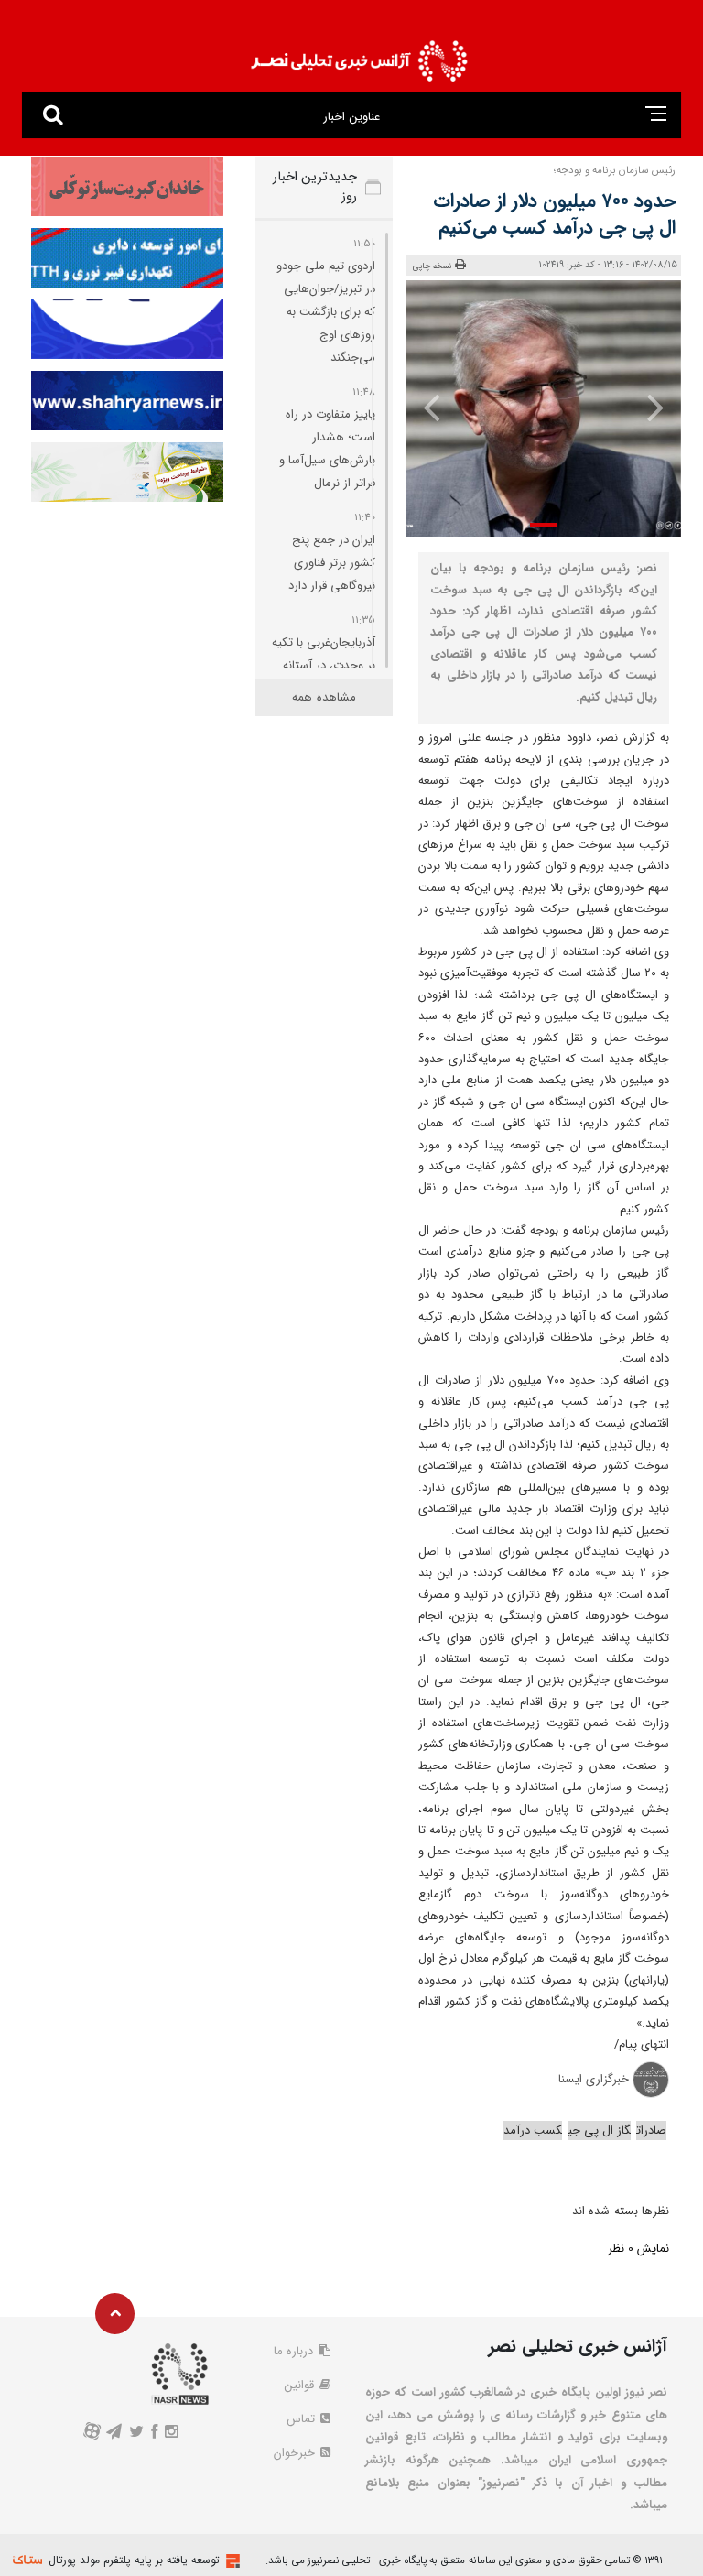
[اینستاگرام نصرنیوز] (172, 2434)
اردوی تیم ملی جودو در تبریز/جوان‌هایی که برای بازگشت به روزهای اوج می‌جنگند (326, 312)
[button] (544, 525)
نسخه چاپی (433, 266)
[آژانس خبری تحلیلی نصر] (359, 55)
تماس (303, 2419)
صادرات (651, 2130)
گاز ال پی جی (599, 2130)
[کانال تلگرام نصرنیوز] (114, 2434)
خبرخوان (296, 2453)
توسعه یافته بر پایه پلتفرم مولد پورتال (134, 2560)
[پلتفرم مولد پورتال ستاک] (231, 2561)
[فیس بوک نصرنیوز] (155, 2434)
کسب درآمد (533, 2130)
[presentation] (654, 407)
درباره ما (295, 2351)
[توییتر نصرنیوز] (136, 2434)
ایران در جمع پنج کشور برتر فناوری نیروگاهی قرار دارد (332, 563)
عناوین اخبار (351, 117)
